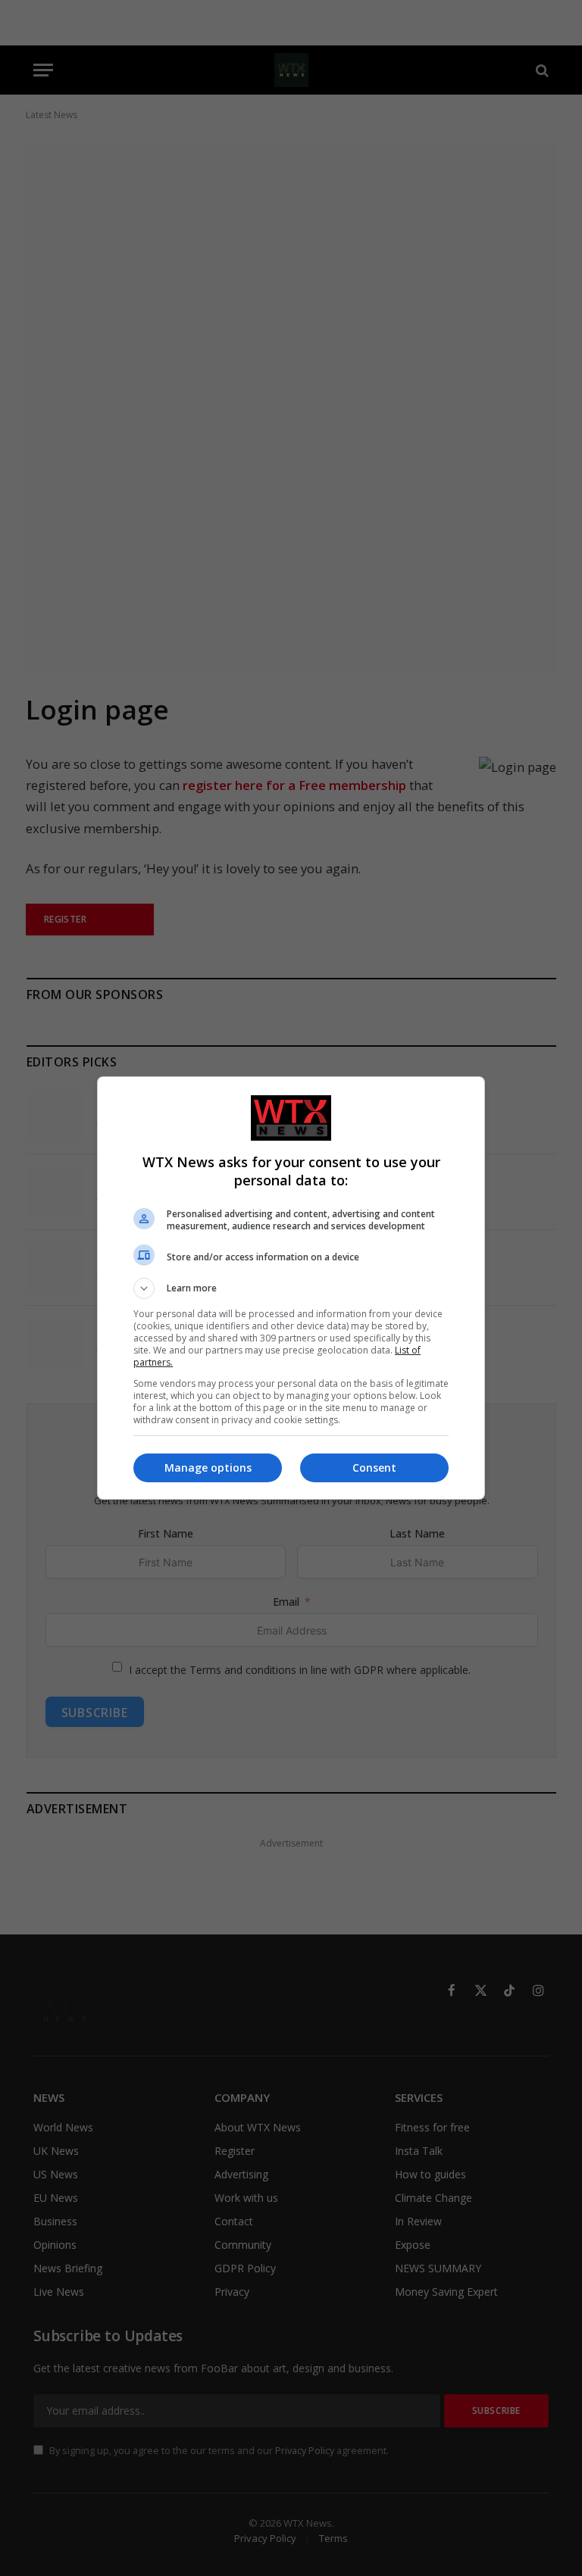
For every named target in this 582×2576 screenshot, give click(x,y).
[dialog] (291, 1288)
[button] (291, 1288)
